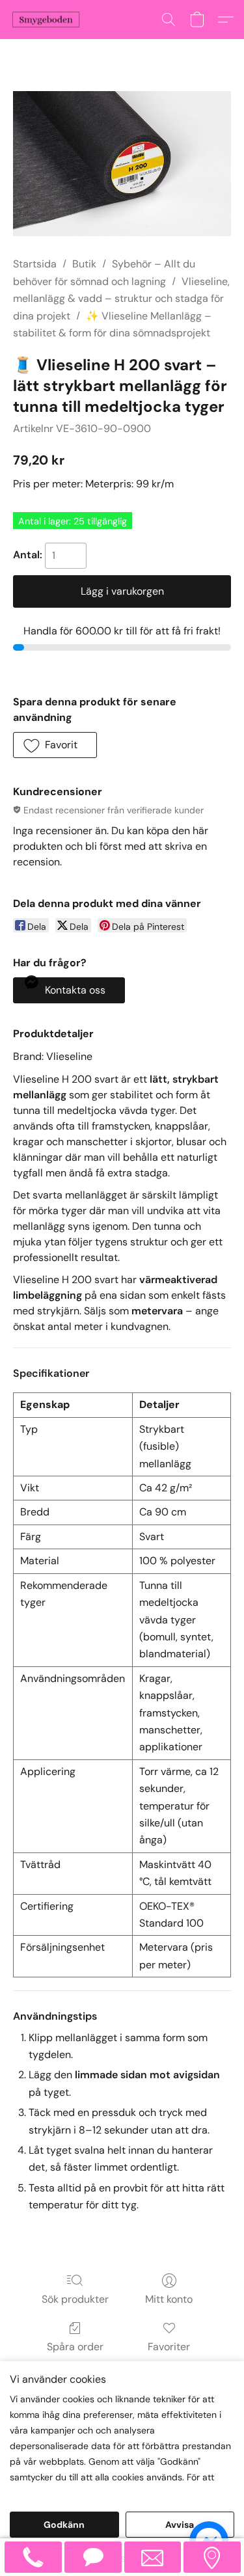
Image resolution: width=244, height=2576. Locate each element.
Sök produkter (75, 2299)
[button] (48, 20)
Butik (84, 264)
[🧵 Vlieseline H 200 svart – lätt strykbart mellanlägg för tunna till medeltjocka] (122, 164)
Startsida (35, 264)
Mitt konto (169, 2299)
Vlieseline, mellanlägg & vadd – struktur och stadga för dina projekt (121, 299)
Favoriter (169, 2347)
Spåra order (75, 2347)
